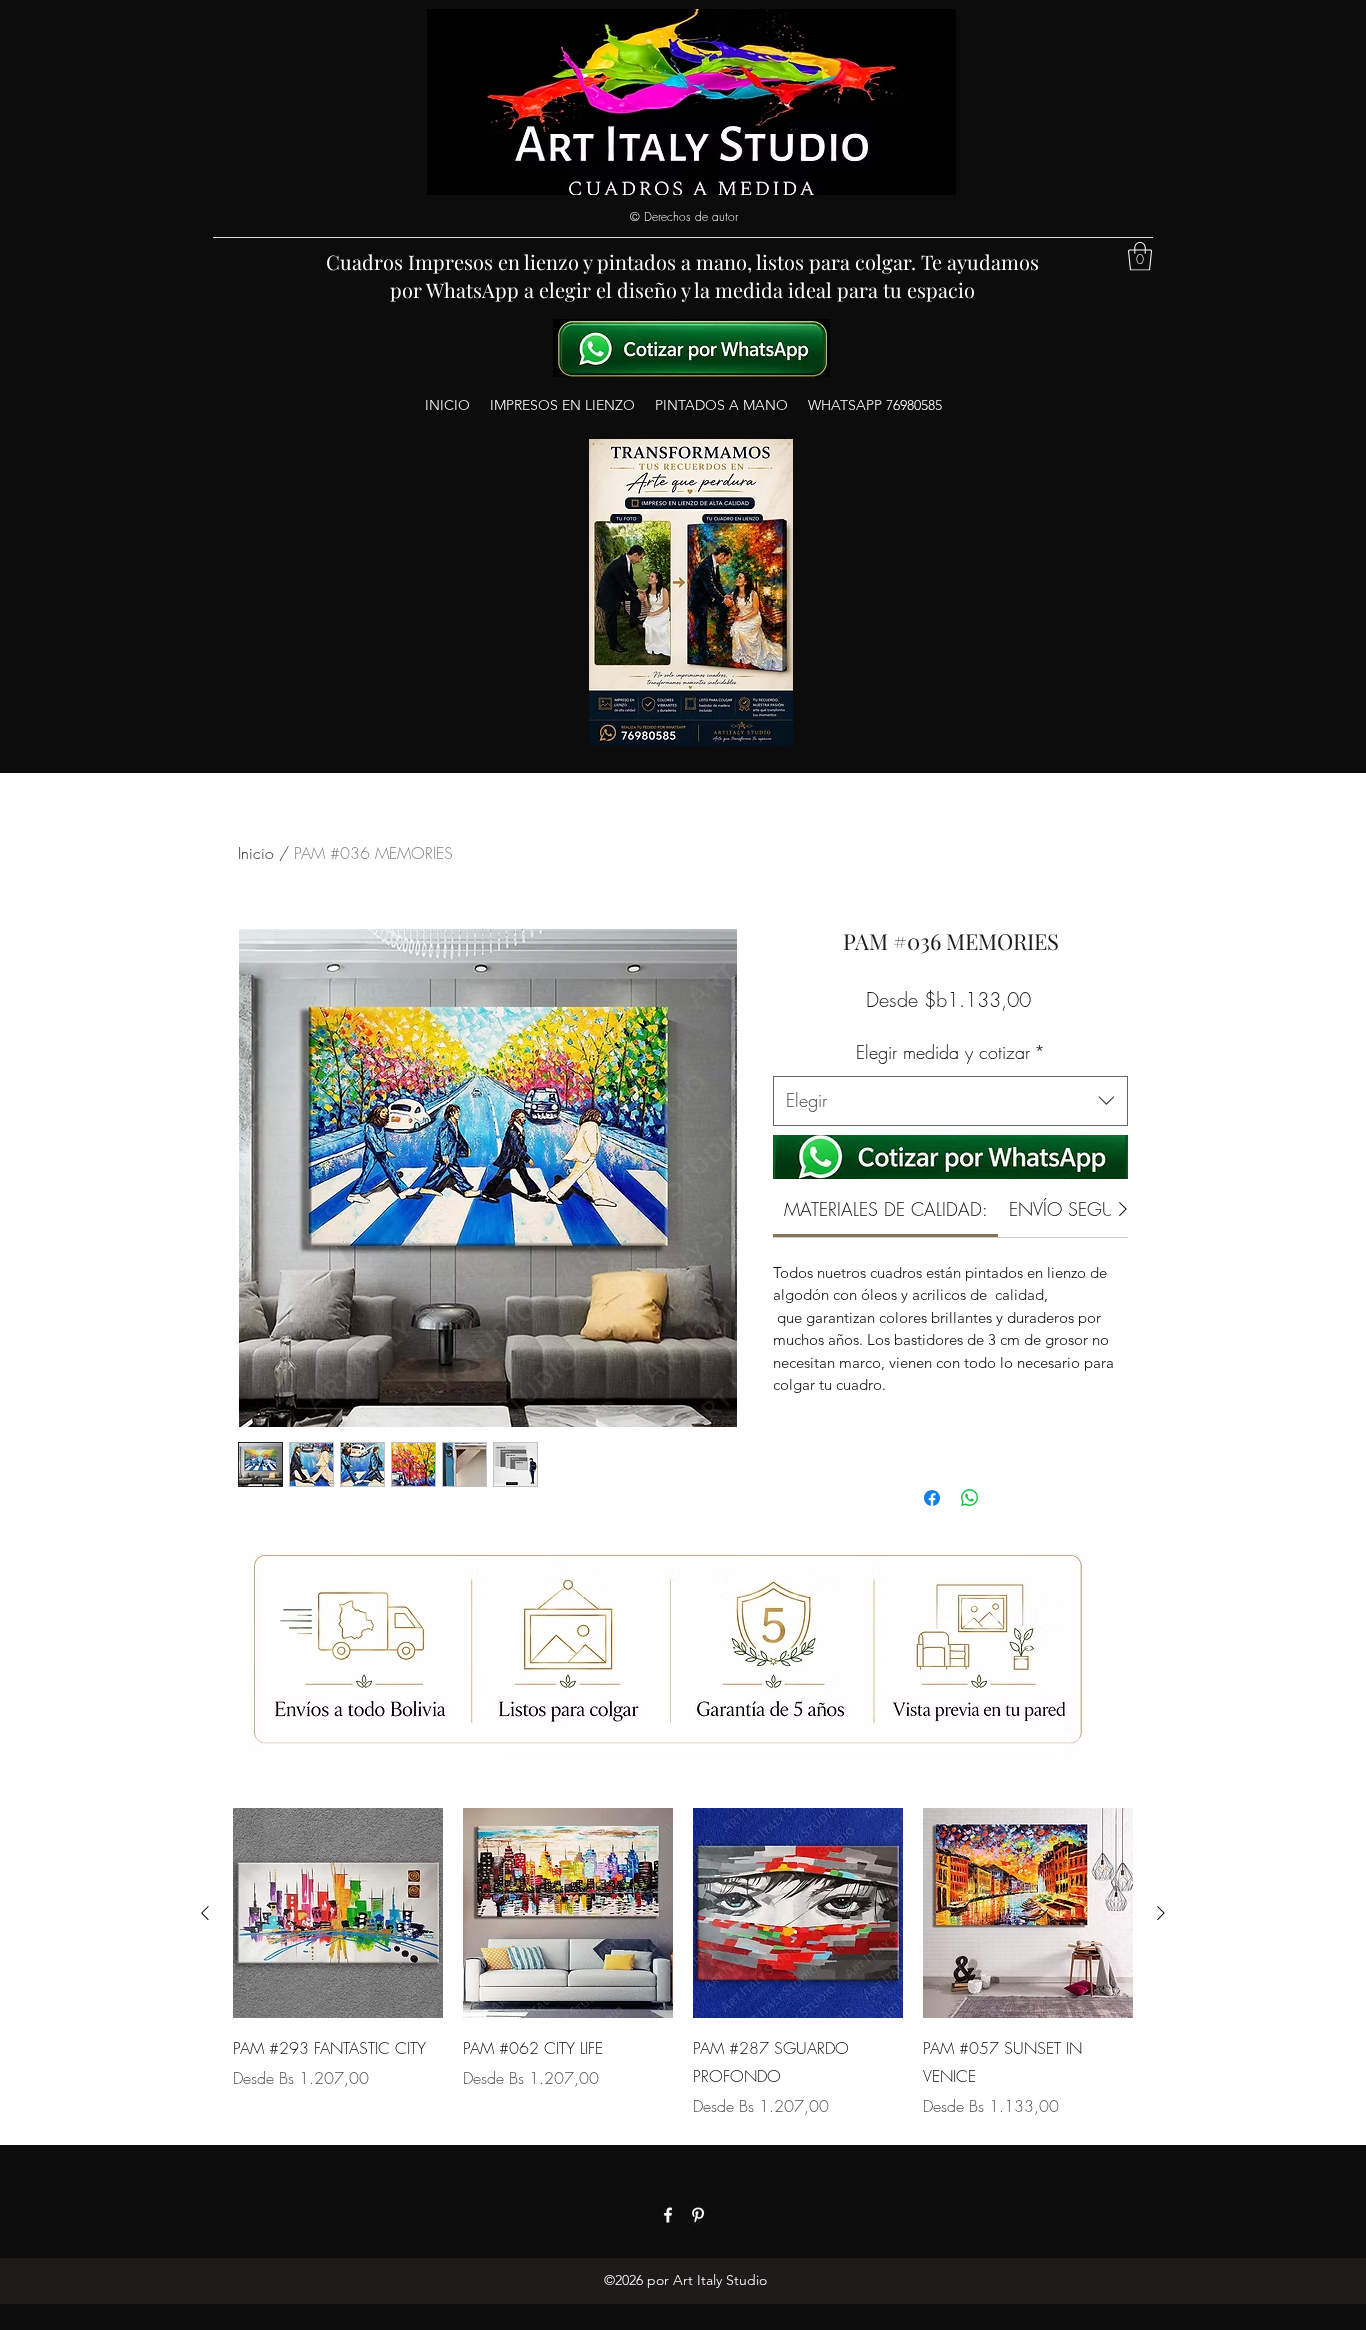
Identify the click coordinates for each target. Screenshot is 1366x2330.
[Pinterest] (698, 2215)
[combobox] (950, 1101)
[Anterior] (205, 1913)
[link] (886, 1209)
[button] (1140, 256)
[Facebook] (668, 2215)
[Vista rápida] (338, 1913)
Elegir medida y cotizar (950, 1052)
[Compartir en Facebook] (932, 1498)
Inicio (256, 853)
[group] (683, 1963)
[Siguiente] (1161, 1913)
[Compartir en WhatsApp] (970, 1498)
